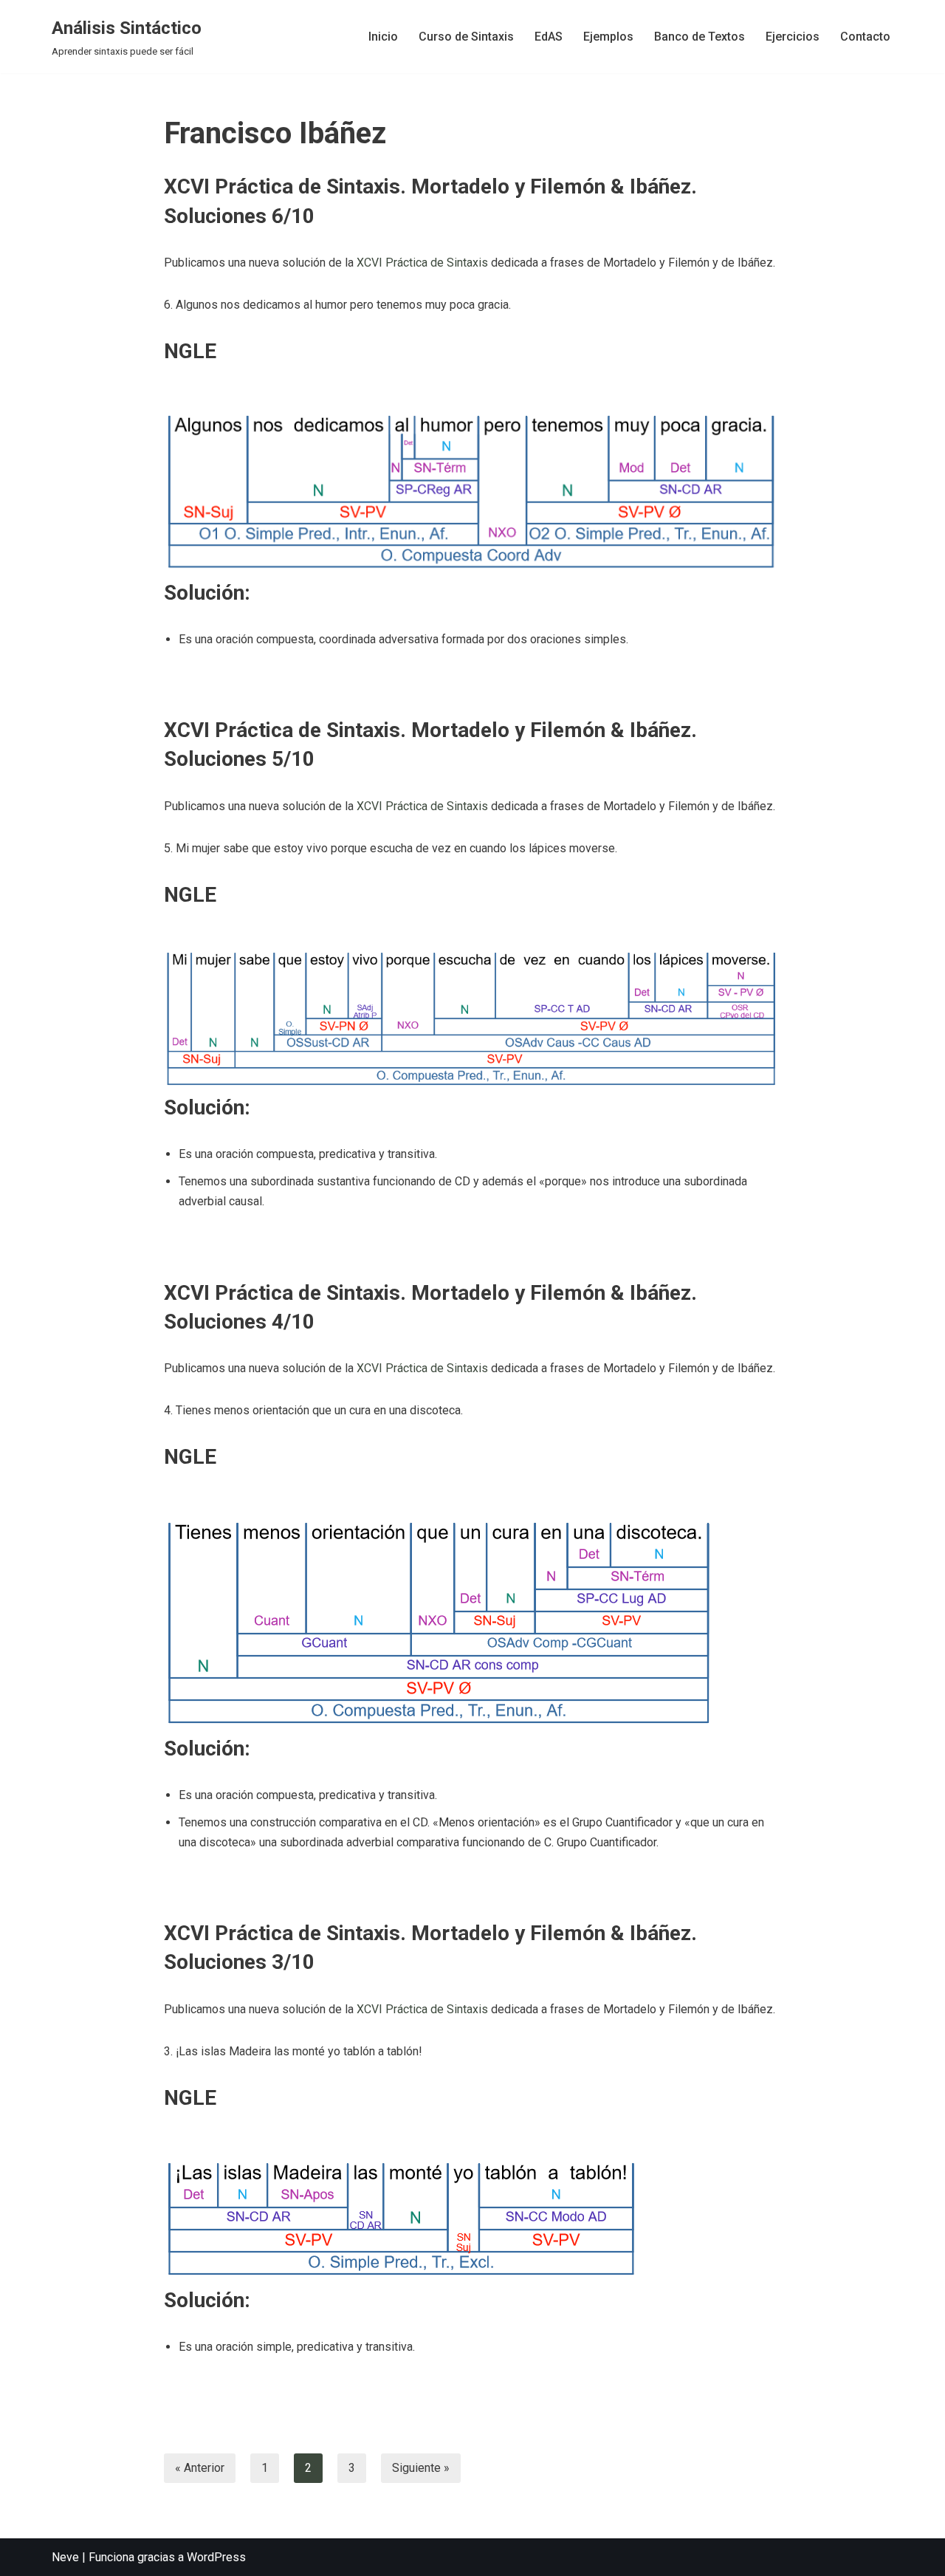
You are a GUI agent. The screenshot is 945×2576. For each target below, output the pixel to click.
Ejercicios (793, 37)
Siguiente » (421, 2468)
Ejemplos (608, 37)
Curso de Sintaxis (466, 37)
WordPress (216, 2557)
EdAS (549, 37)
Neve (65, 2557)
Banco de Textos (700, 37)
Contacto (865, 37)
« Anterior (200, 2468)
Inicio (383, 37)
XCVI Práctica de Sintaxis (422, 263)
